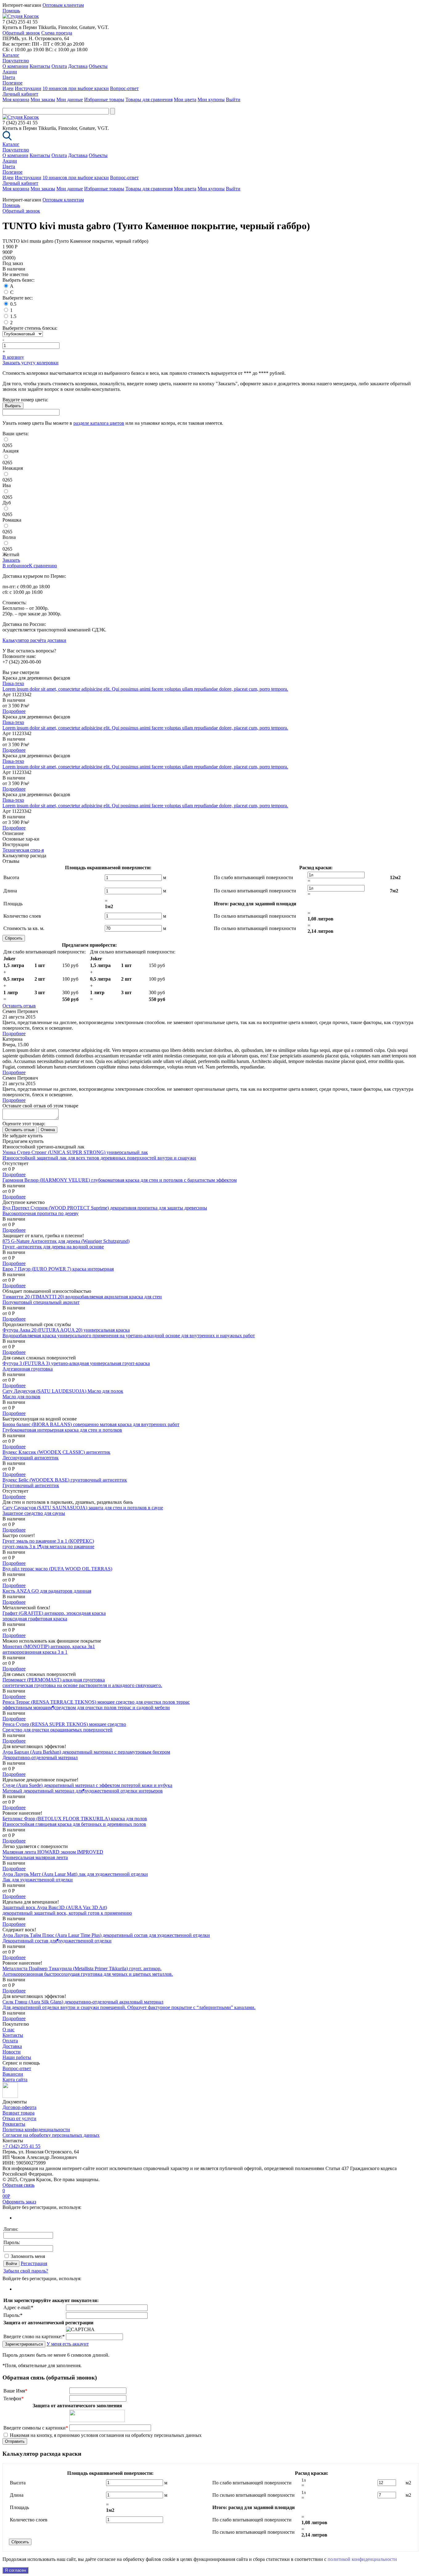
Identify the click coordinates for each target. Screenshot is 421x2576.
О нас (8, 2030)
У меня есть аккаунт (68, 2344)
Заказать (11, 560)
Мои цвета (185, 99)
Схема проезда (57, 33)
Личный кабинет (20, 94)
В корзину (13, 357)
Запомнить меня (28, 2256)
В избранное (16, 566)
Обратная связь (18, 2185)
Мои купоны (211, 99)
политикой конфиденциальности (362, 2559)
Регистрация (34, 2263)
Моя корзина (16, 99)
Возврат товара (18, 2113)
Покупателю (16, 61)
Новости (12, 2052)
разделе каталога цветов (99, 423)
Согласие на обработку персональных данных (51, 2135)
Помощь (11, 11)
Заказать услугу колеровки (31, 363)
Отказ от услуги (19, 2118)
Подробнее (14, 711)
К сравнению (43, 566)
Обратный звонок (21, 33)
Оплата (59, 66)
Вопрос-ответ (124, 88)
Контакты (40, 66)
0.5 (13, 304)
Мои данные (70, 99)
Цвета (9, 77)
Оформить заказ (19, 2202)
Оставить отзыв (19, 1006)
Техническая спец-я (23, 850)
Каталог (11, 55)
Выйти (233, 99)
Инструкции (28, 88)
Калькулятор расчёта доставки (34, 640)
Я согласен (15, 2570)
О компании (15, 66)
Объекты (98, 66)
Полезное (12, 83)
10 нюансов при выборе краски (76, 88)
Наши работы (17, 2057)
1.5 (13, 316)
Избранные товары (104, 99)
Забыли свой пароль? (26, 2271)
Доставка (78, 66)
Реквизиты (14, 2124)
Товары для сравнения (149, 99)
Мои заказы (43, 99)
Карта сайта (15, 2080)
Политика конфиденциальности (36, 2129)
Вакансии (13, 2074)
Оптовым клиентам (63, 5)
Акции (10, 72)
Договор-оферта (19, 2107)
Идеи (8, 88)
